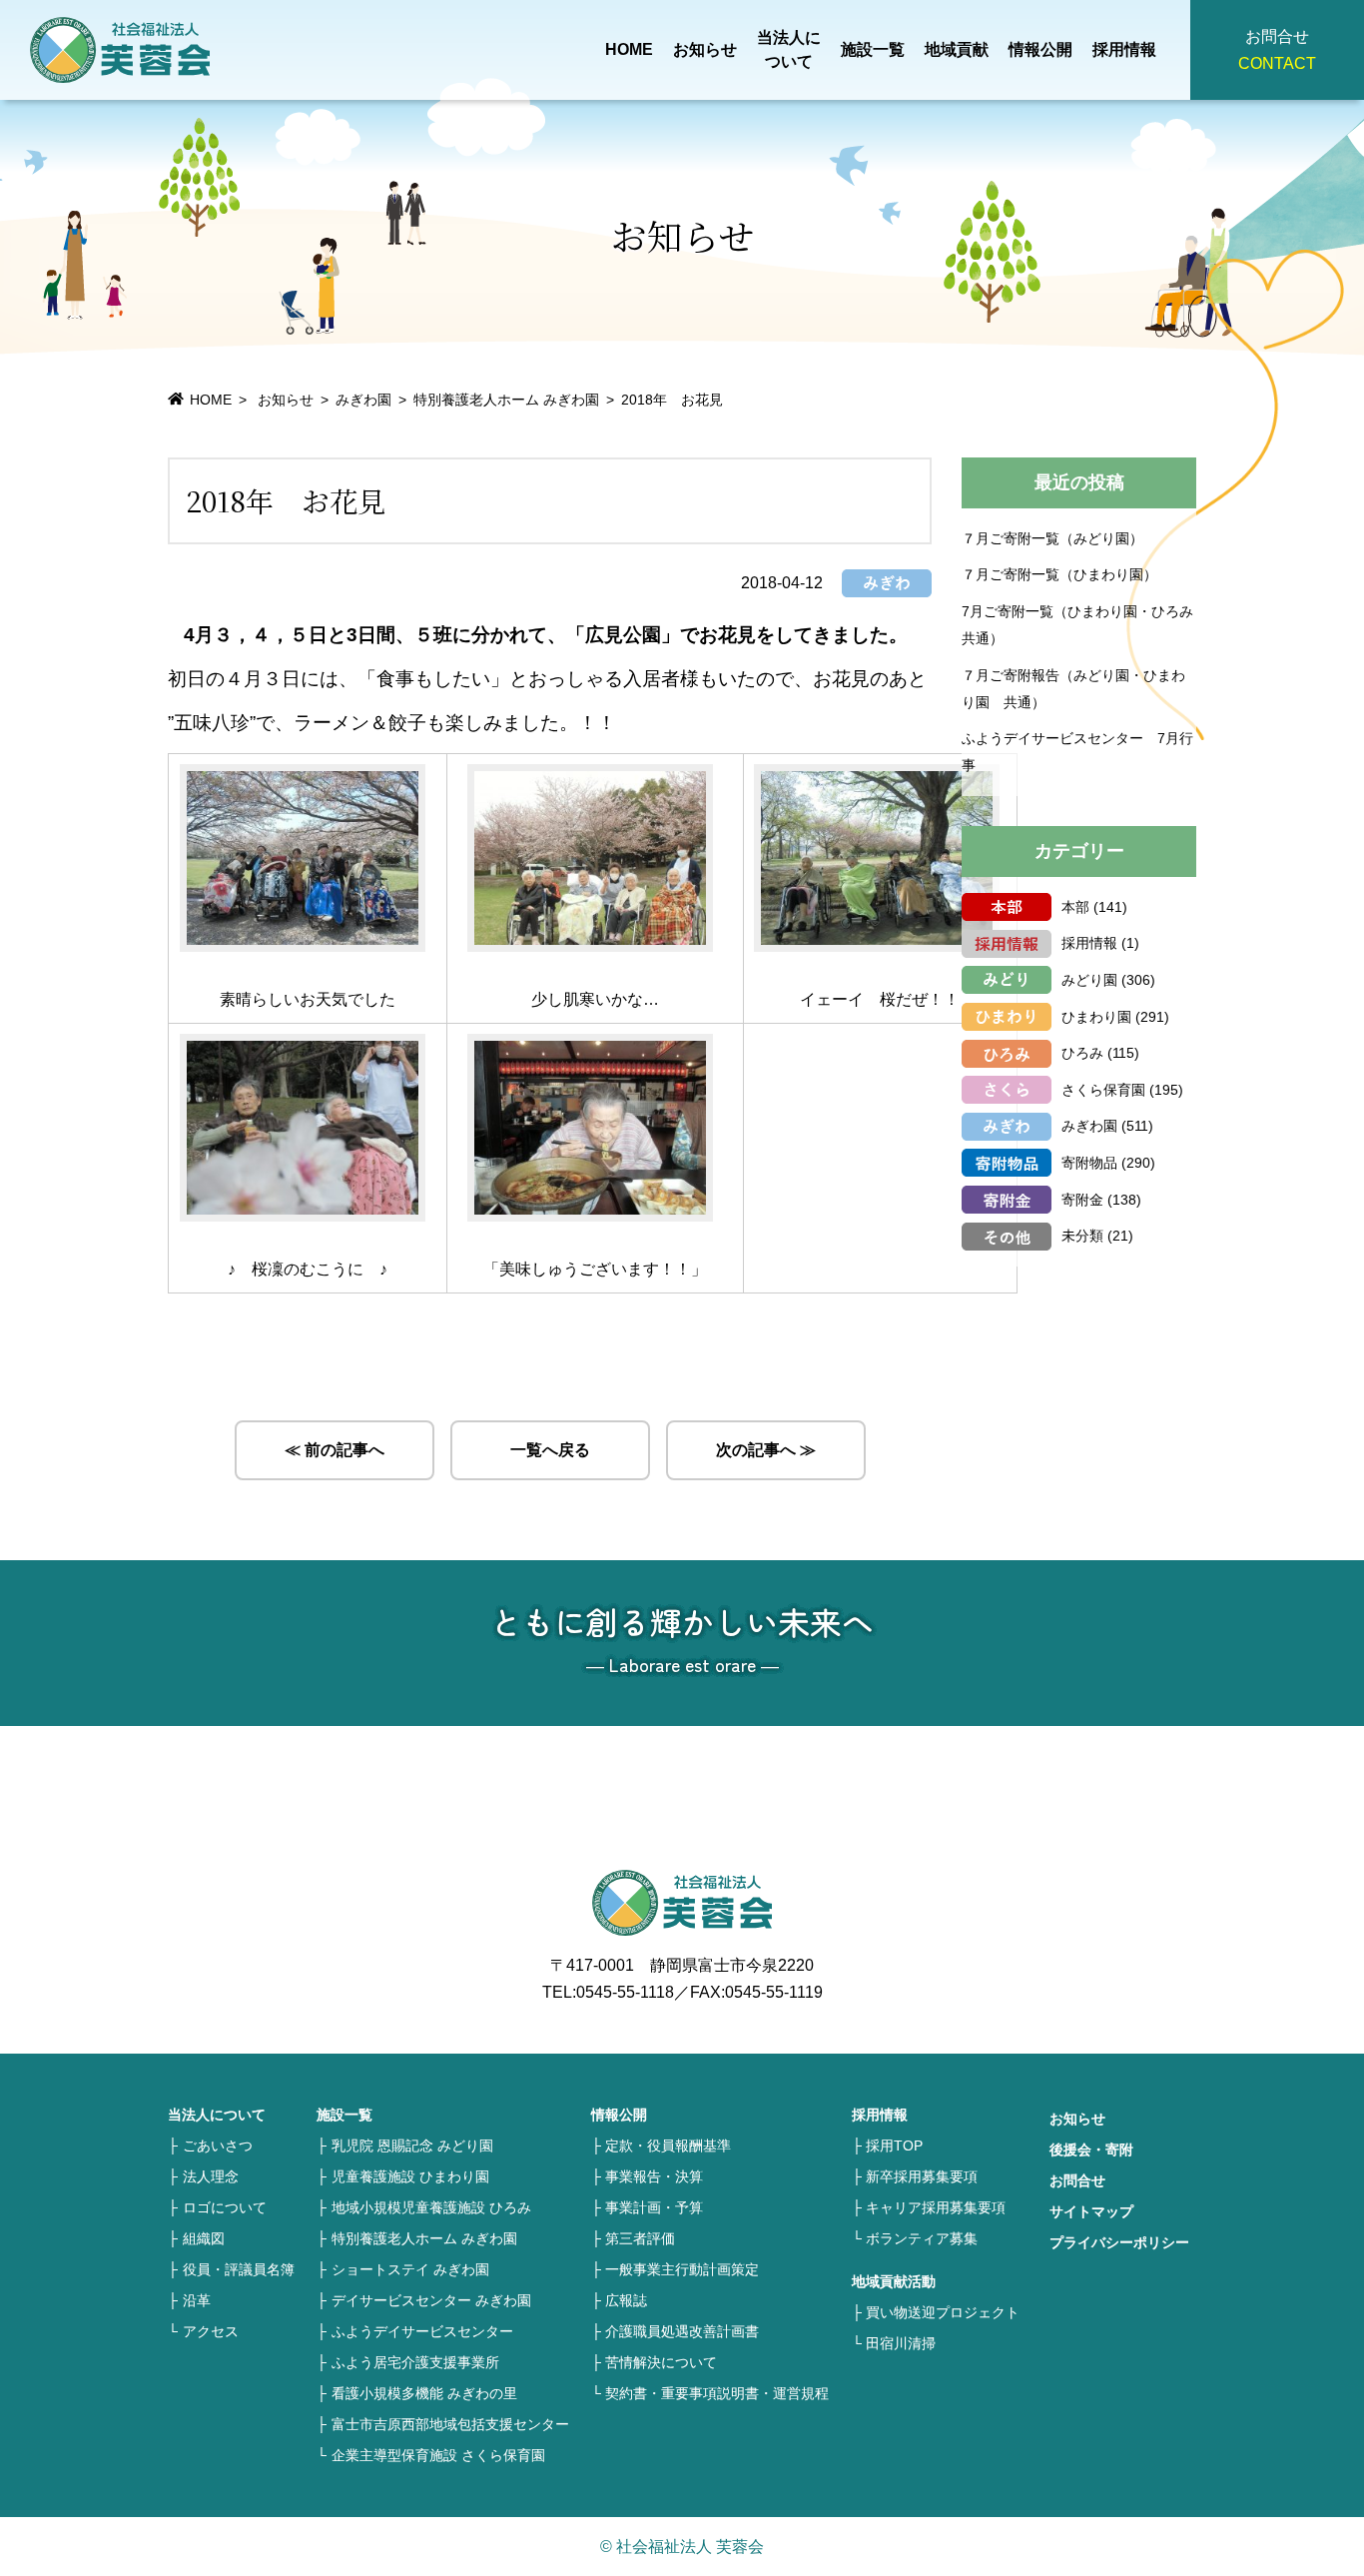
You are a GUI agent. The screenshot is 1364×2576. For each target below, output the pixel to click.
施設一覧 (873, 49)
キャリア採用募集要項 (936, 2207)
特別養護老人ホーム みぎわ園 (506, 400)
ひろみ (1082, 1053)
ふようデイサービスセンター (422, 2331)
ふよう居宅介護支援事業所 (415, 2362)
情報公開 (1040, 49)
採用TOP (894, 2146)
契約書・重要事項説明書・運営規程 (717, 2393)
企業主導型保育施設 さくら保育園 (438, 2455)
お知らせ (705, 49)
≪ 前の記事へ (335, 1450)
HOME (629, 49)
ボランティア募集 (922, 2238)
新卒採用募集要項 (922, 2176)
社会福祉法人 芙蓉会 (120, 50)
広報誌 (626, 2300)
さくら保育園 (1103, 1090)
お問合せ (1077, 2180)
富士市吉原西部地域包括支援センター (450, 2424)
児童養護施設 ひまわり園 (410, 2176)
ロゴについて (225, 2207)
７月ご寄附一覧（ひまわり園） (1059, 574)
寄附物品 (1089, 1163)
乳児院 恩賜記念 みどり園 (412, 2146)
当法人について (789, 49)
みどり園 (1089, 980)
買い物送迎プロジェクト (943, 2312)
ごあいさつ (218, 2146)
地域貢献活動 (894, 2281)
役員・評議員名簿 (239, 2269)
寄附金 (1082, 1200)
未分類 (1082, 1236)
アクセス (211, 2331)
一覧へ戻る (550, 1450)
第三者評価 (640, 2238)
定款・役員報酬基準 (668, 2146)
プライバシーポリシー (1119, 2242)
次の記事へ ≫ (766, 1450)
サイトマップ (1091, 2211)
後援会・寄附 (1091, 2149)
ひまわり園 (1096, 1017)
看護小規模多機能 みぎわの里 (424, 2393)
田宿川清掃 (901, 2343)
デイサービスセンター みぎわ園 (431, 2300)
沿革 (197, 2300)
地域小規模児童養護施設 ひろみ (431, 2207)
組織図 (204, 2238)
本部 (1075, 907)
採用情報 (1124, 49)
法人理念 (211, 2176)
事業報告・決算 (654, 2176)
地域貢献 (957, 49)
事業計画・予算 (654, 2207)
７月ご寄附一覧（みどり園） (1052, 538)
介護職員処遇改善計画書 (682, 2331)
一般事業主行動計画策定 (682, 2269)
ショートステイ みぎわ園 (410, 2269)
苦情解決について (661, 2362)
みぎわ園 (363, 400)
